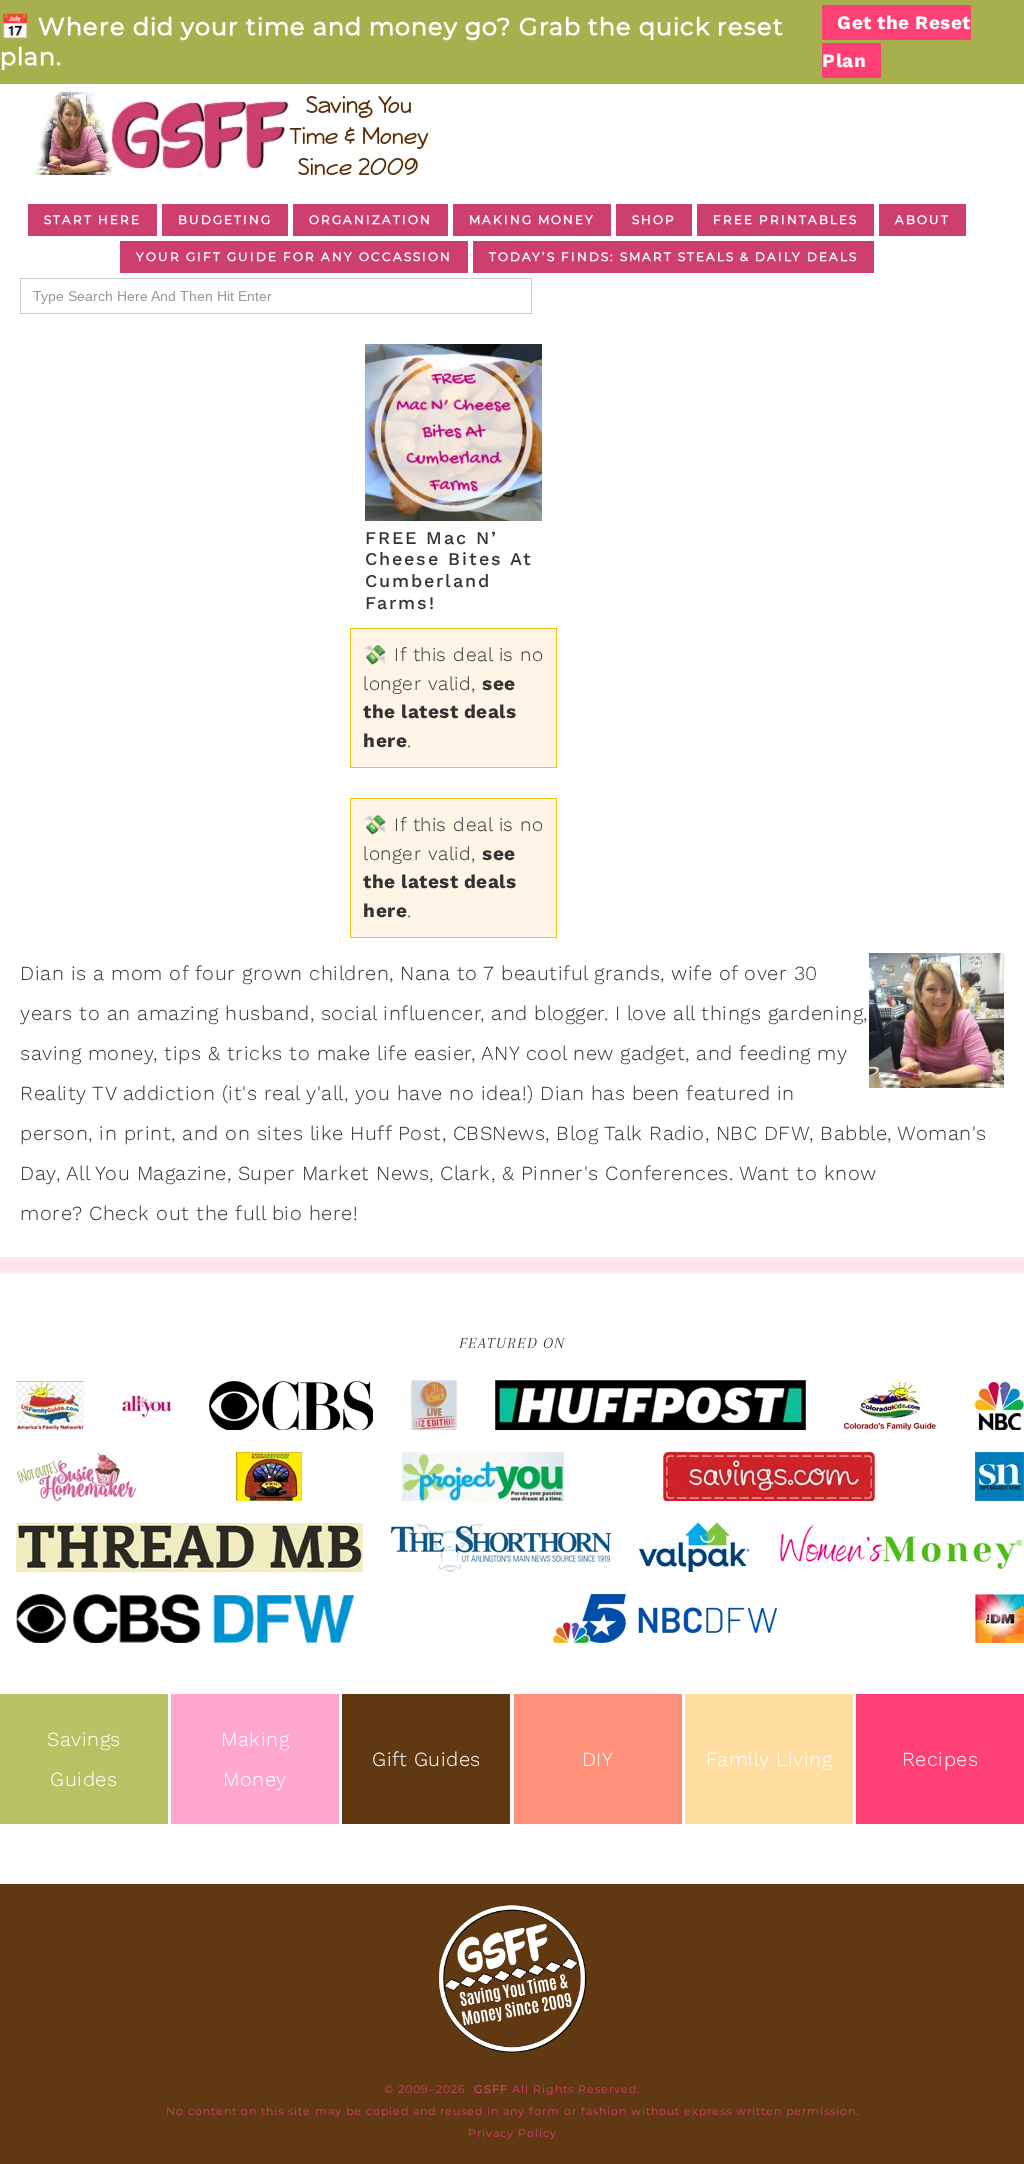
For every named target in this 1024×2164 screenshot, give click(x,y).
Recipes (940, 1759)
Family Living (769, 1759)
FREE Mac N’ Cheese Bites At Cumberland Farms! (449, 570)
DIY (598, 1759)
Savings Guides (84, 1759)
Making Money (255, 1759)
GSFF (230, 134)
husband (267, 1013)
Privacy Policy (512, 2133)
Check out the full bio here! (223, 1213)
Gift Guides (426, 1759)
